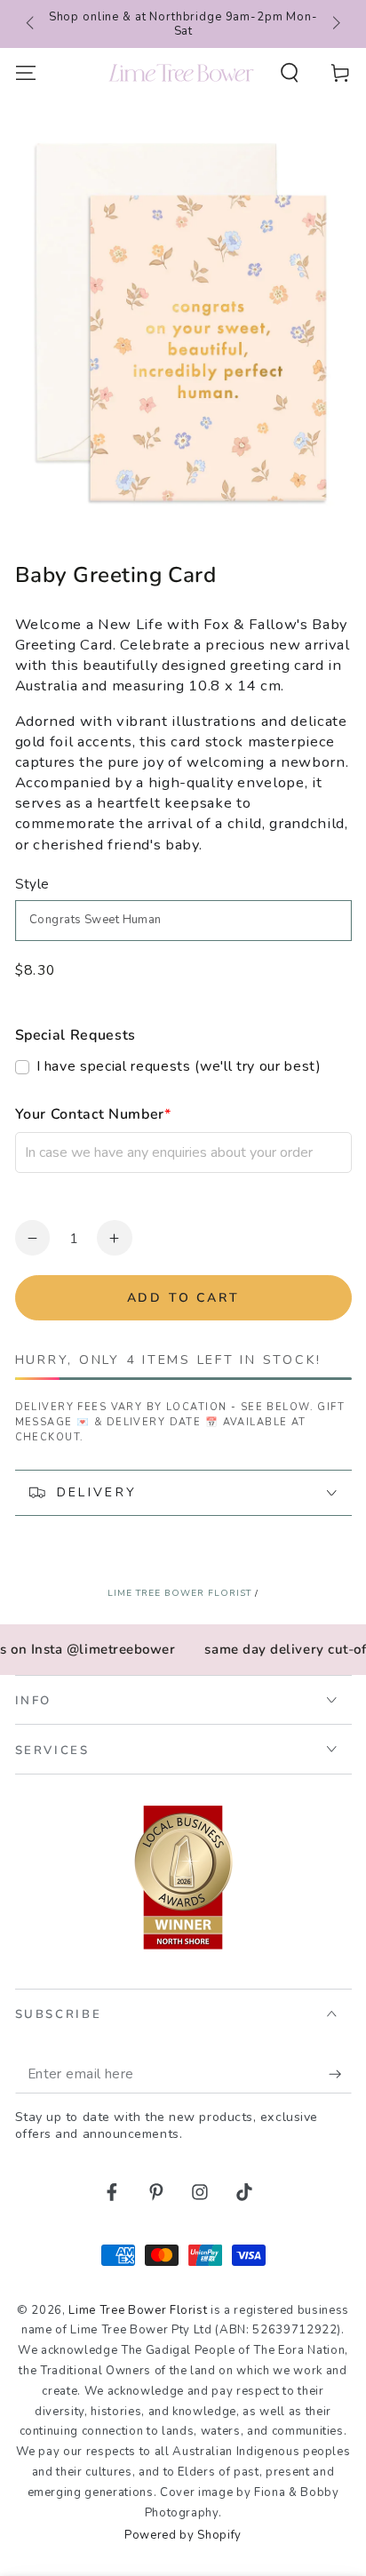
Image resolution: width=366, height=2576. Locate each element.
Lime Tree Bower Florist (179, 1593)
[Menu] (25, 72)
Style (32, 884)
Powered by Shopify (183, 2535)
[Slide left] (32, 24)
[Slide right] (334, 24)
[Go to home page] (181, 73)
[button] (290, 72)
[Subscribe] (340, 2074)
